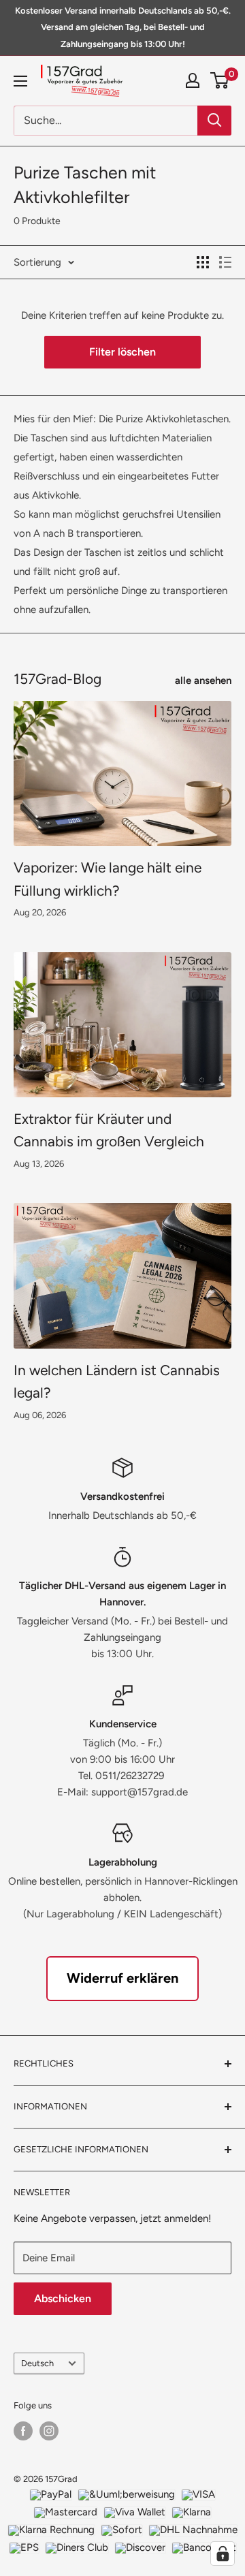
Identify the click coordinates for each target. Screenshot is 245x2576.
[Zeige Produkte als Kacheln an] (203, 262)
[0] (220, 80)
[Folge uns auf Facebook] (23, 2431)
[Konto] (193, 80)
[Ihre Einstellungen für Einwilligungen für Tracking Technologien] (223, 2554)
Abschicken (63, 2298)
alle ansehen (203, 680)
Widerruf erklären (122, 1978)
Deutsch (37, 2363)
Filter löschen (122, 352)
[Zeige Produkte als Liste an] (225, 262)
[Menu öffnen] (20, 81)
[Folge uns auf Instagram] (49, 2431)
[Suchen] (214, 121)
